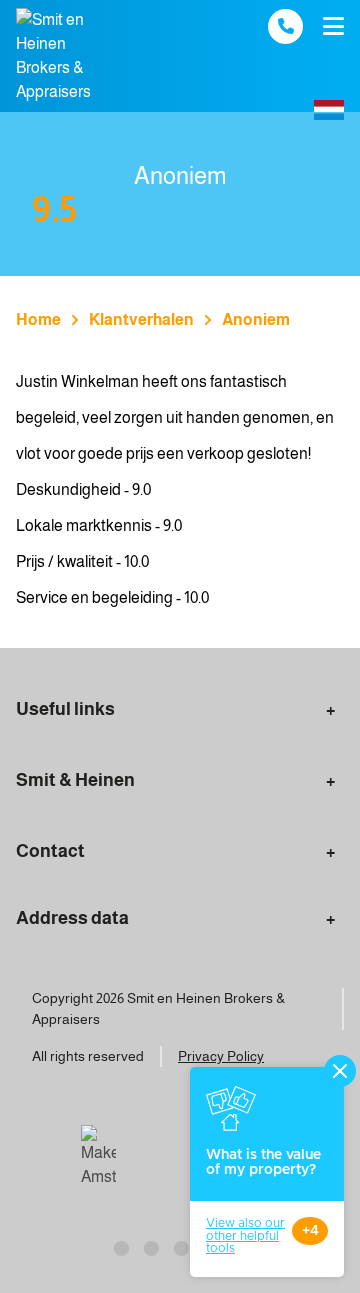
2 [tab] (150, 1246)
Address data (72, 918)
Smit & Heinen (75, 780)
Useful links (65, 709)
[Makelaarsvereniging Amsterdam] (98, 1157)
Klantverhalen (141, 319)
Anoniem (256, 319)
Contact (50, 851)
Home (38, 319)
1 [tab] (120, 1246)
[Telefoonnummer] (285, 26)
